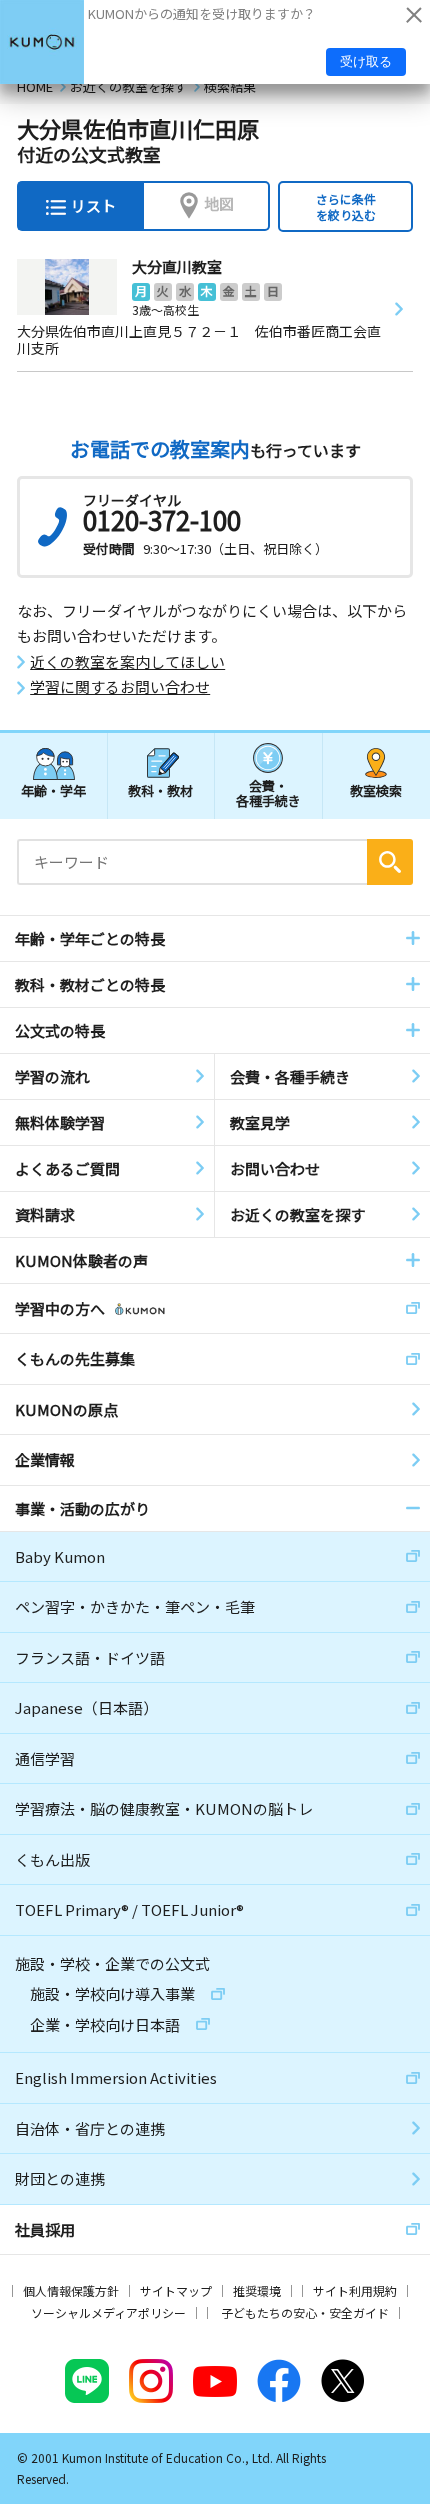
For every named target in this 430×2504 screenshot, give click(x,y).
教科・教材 (160, 790)
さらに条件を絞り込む (346, 206)
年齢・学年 (53, 790)
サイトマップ (176, 2290)
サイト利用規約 (355, 2290)
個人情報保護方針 (71, 2290)
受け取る (366, 61)
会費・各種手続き (268, 792)
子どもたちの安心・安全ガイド (305, 2312)
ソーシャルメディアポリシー (108, 2312)
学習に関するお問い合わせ (120, 687)
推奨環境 (257, 2290)
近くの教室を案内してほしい (127, 662)
